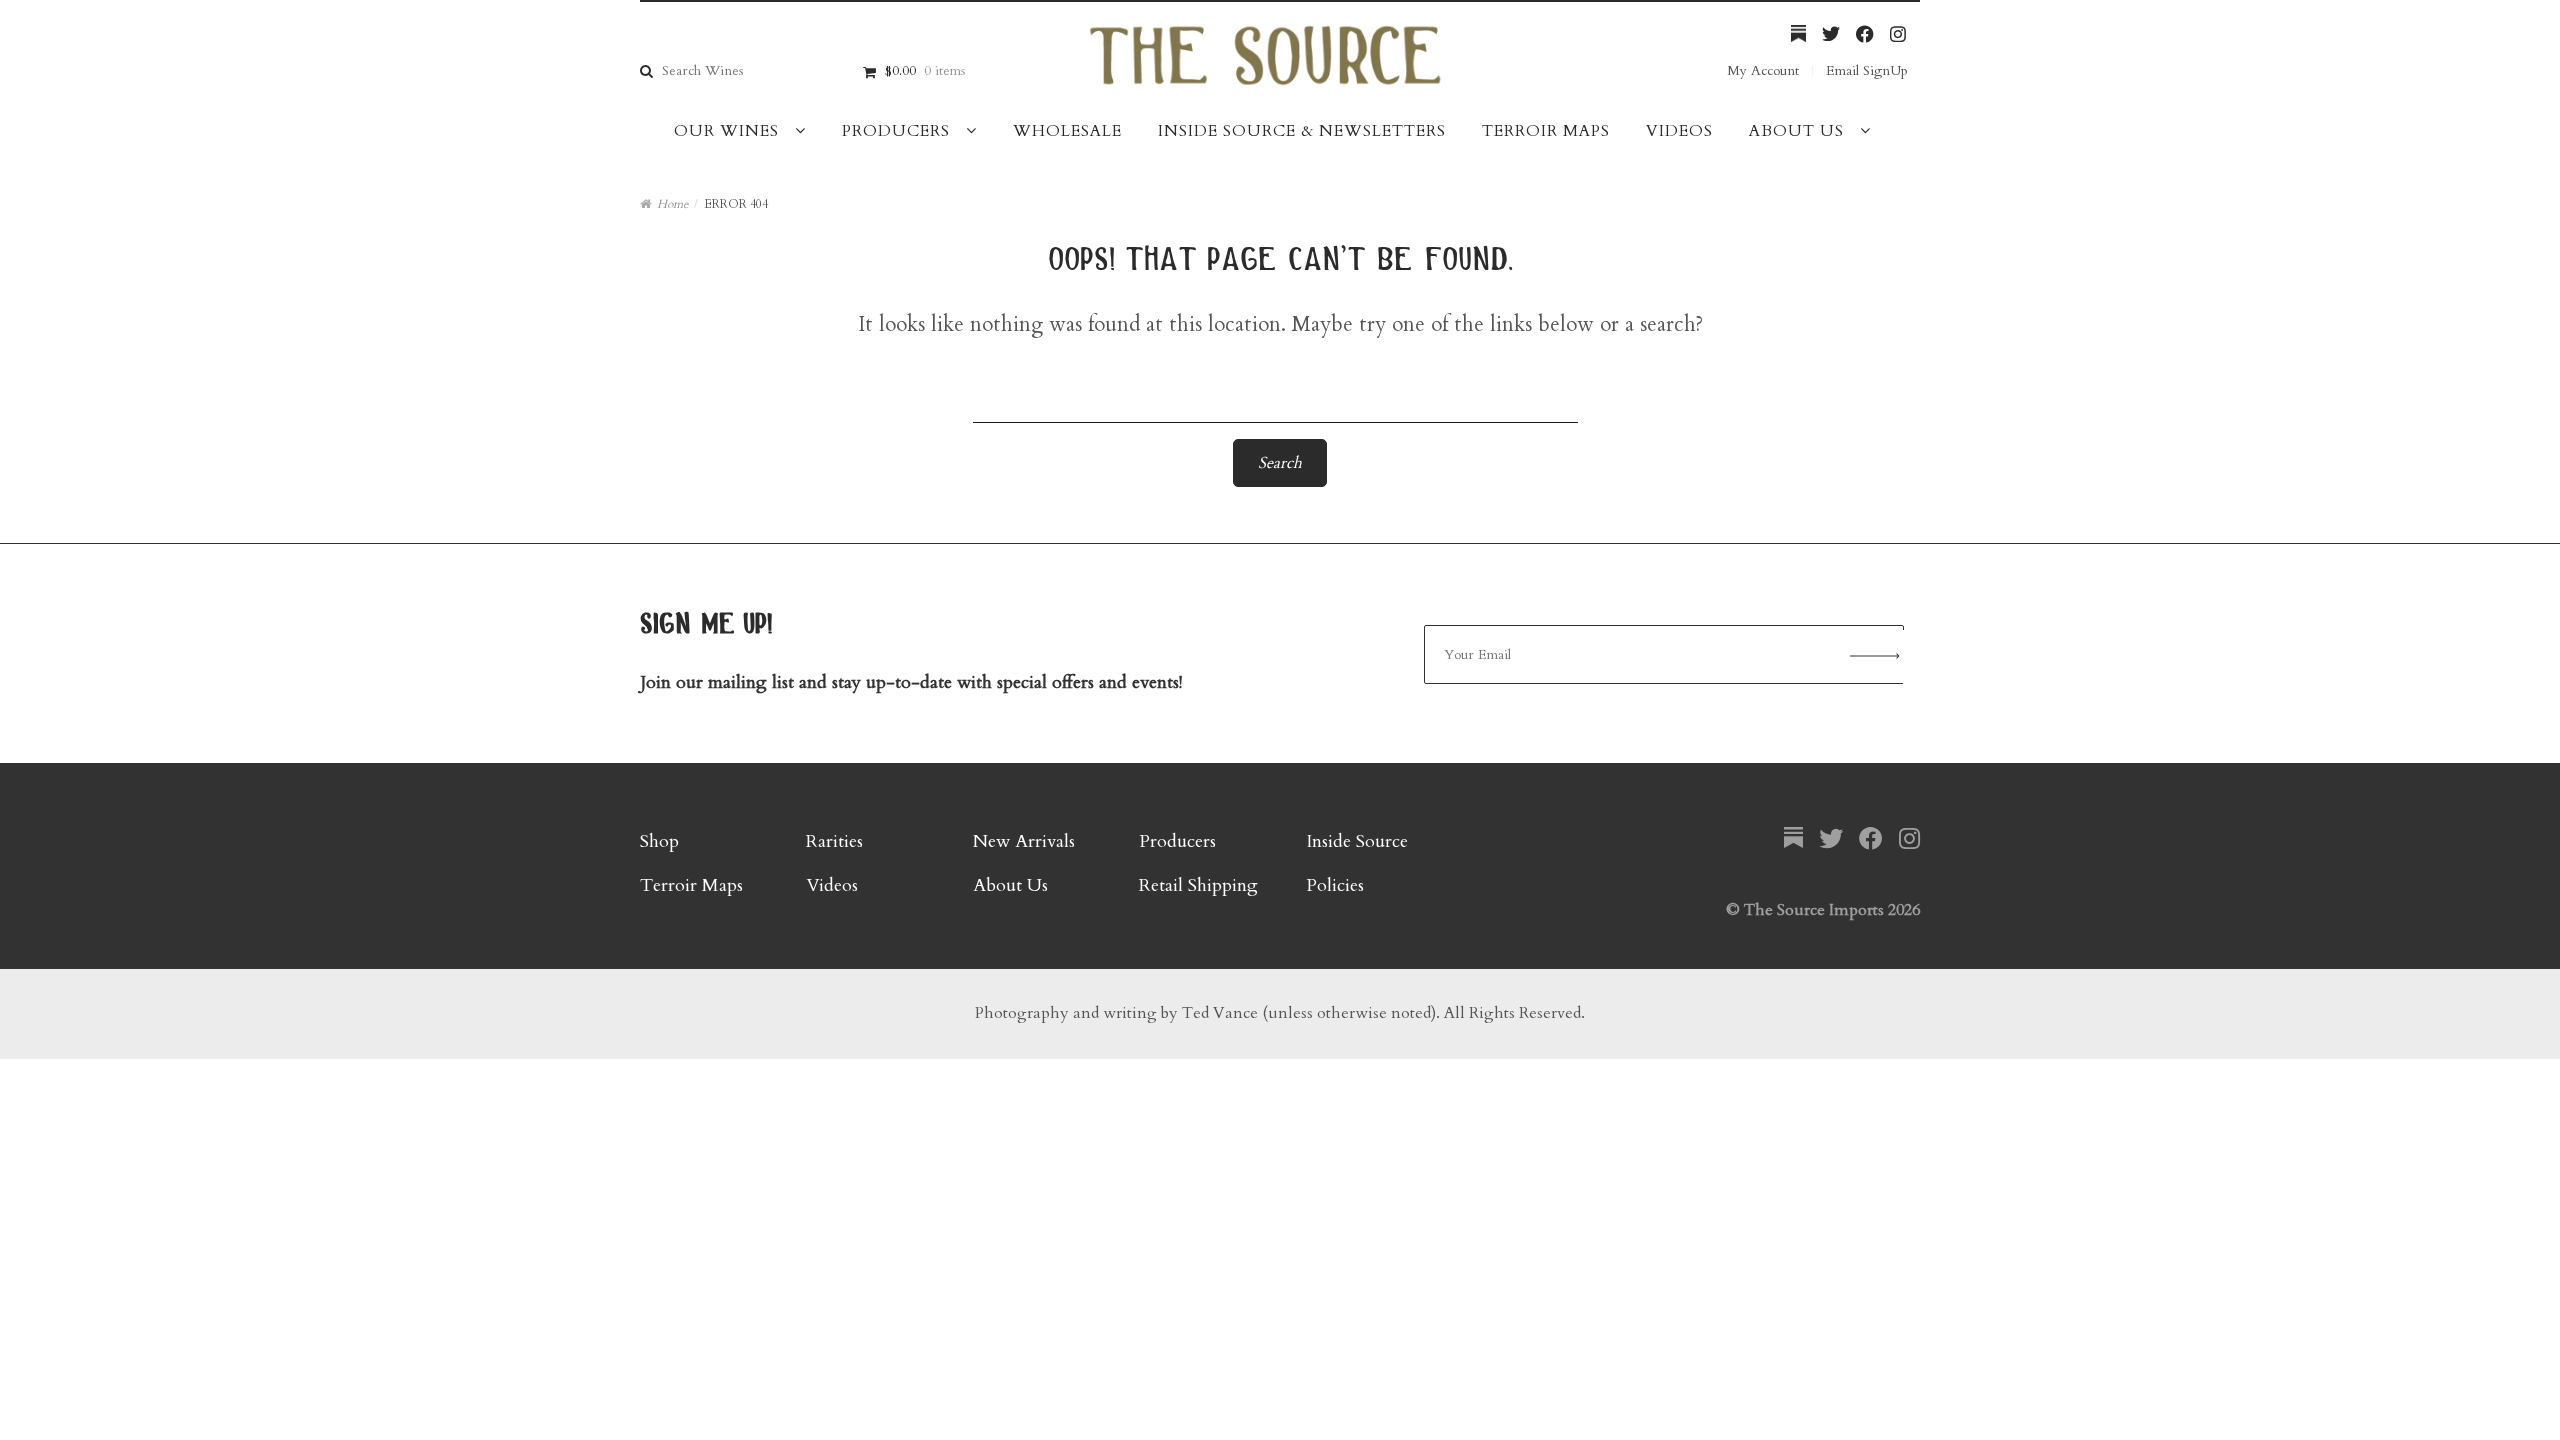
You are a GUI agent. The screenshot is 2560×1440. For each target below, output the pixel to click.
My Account (1763, 70)
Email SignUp (1867, 70)
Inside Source (1357, 841)
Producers (896, 131)
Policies (1335, 885)
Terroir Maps (1546, 131)
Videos (1679, 131)
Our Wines (726, 131)
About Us (1796, 131)
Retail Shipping (1198, 885)
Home (672, 204)
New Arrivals (1024, 841)
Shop (659, 841)
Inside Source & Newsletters (1302, 131)
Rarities (834, 841)
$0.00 (925, 70)
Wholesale (1067, 131)
